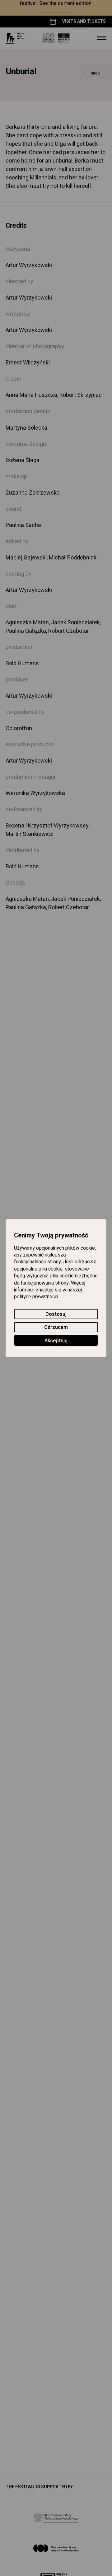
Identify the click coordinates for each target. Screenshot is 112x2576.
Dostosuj (56, 1314)
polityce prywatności (36, 1297)
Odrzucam (56, 1328)
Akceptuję (56, 1341)
